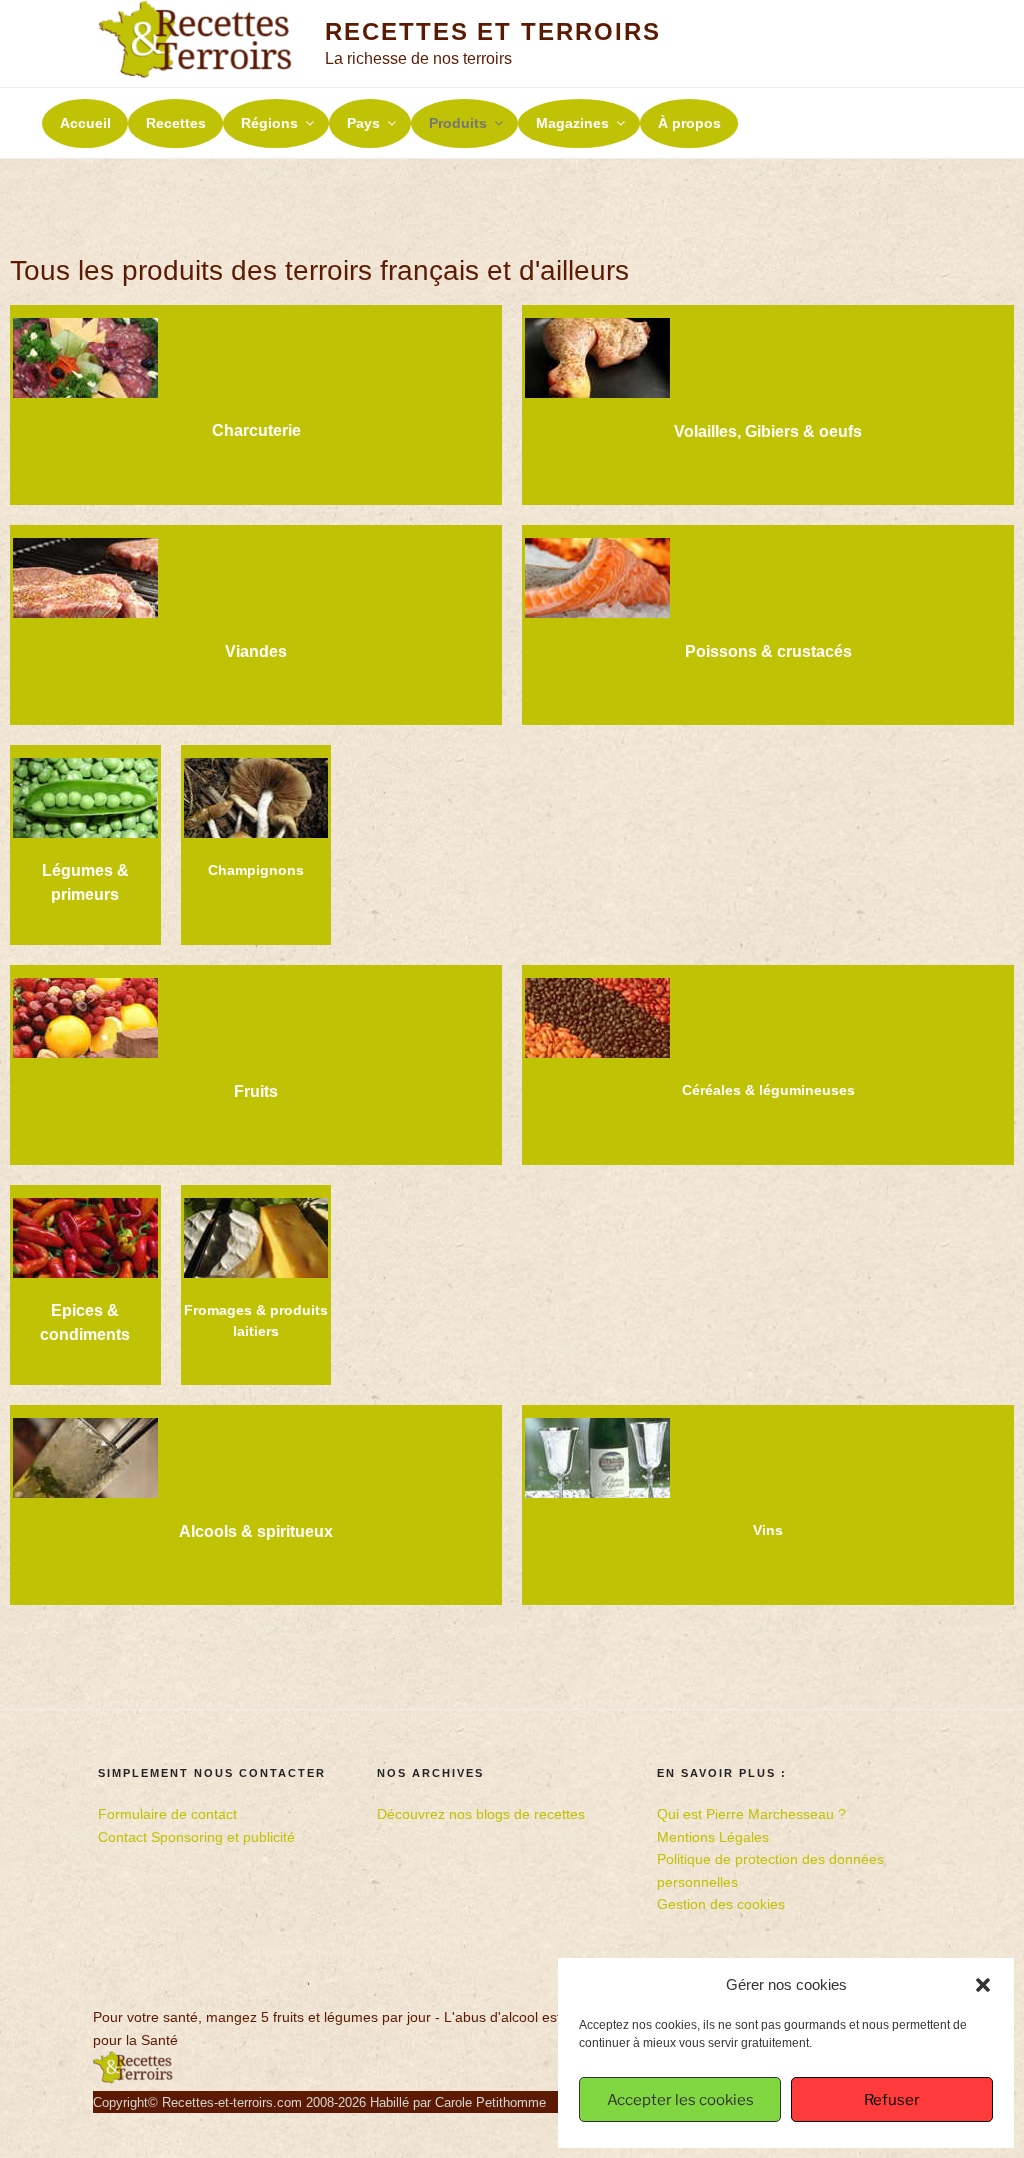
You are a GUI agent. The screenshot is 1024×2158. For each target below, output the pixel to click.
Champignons (256, 870)
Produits (458, 123)
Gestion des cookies (721, 1904)
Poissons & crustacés (768, 651)
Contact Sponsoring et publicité (196, 1837)
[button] (983, 1985)
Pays (363, 123)
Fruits (256, 1091)
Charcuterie (256, 430)
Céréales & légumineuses (768, 1090)
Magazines (572, 123)
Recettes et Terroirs (492, 31)
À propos (689, 123)
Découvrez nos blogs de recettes (481, 1814)
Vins (768, 1530)
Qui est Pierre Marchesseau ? (751, 1814)
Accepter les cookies (680, 2100)
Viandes (256, 651)
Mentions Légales (713, 1837)
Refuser (892, 2100)
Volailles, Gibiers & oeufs (768, 431)
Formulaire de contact (167, 1814)
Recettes (176, 123)
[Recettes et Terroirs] (133, 2079)
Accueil (85, 123)
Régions (269, 123)
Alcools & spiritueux (256, 1531)
